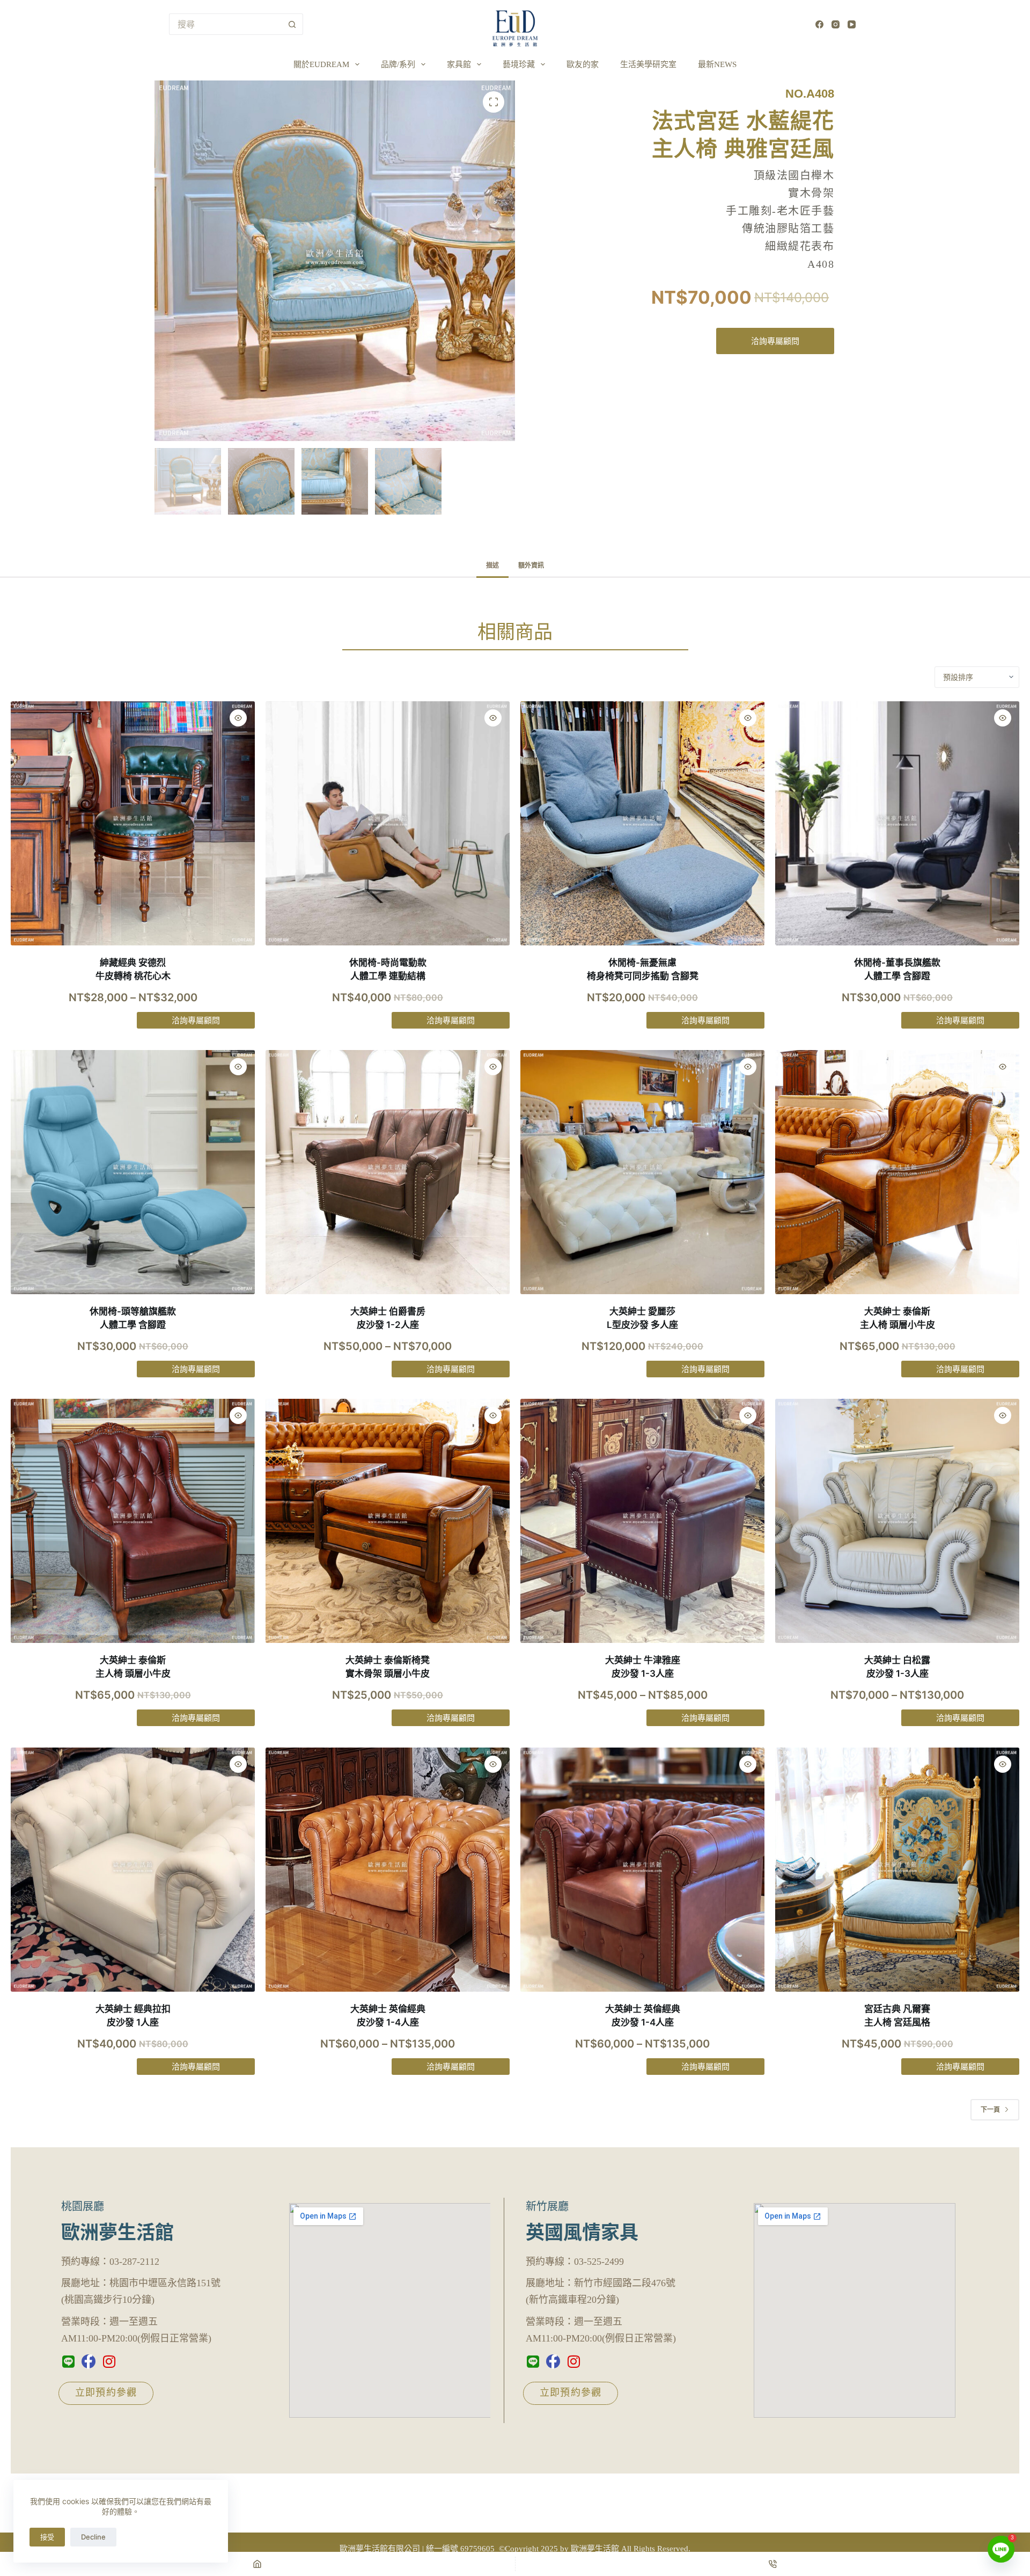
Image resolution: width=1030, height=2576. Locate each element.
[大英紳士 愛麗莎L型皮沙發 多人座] (642, 1172)
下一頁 (990, 2109)
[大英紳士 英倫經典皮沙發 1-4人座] (388, 1870)
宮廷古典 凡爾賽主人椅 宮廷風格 (897, 2016)
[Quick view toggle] (238, 718)
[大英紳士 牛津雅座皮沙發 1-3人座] (642, 1521)
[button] (494, 102)
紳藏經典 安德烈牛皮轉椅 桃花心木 (133, 970)
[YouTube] (852, 24)
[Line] (68, 2361)
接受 (47, 2537)
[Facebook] (819, 24)
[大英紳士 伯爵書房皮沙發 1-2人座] (388, 1172)
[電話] (773, 2564)
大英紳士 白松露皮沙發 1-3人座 (897, 1667)
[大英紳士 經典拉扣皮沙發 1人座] (133, 1870)
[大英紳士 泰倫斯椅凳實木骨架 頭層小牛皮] (388, 1521)
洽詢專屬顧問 (775, 341)
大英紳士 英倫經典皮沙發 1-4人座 (388, 2016)
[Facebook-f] (89, 2361)
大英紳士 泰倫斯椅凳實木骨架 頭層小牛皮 (388, 1667)
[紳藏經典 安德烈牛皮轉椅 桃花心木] (133, 823)
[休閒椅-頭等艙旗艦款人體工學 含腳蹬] (133, 1172)
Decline (93, 2537)
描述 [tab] (492, 565)
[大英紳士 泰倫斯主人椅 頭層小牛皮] (897, 1172)
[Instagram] (836, 24)
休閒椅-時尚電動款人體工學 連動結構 (388, 970)
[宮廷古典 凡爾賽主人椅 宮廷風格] (897, 1870)
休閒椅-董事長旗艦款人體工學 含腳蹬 (897, 970)
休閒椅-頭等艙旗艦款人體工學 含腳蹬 (133, 1318)
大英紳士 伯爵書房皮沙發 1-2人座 (388, 1318)
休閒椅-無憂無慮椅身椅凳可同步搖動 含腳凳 (643, 970)
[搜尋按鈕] (292, 24)
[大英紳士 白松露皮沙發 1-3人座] (897, 1521)
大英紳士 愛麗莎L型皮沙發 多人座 (642, 1318)
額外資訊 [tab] (531, 565)
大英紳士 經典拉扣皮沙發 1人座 (133, 2016)
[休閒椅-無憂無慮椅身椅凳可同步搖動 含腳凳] (642, 823)
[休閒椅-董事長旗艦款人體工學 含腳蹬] (897, 823)
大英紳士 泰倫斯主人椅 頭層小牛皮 (897, 1318)
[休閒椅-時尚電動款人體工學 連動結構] (388, 823)
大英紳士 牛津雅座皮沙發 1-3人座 (643, 1667)
